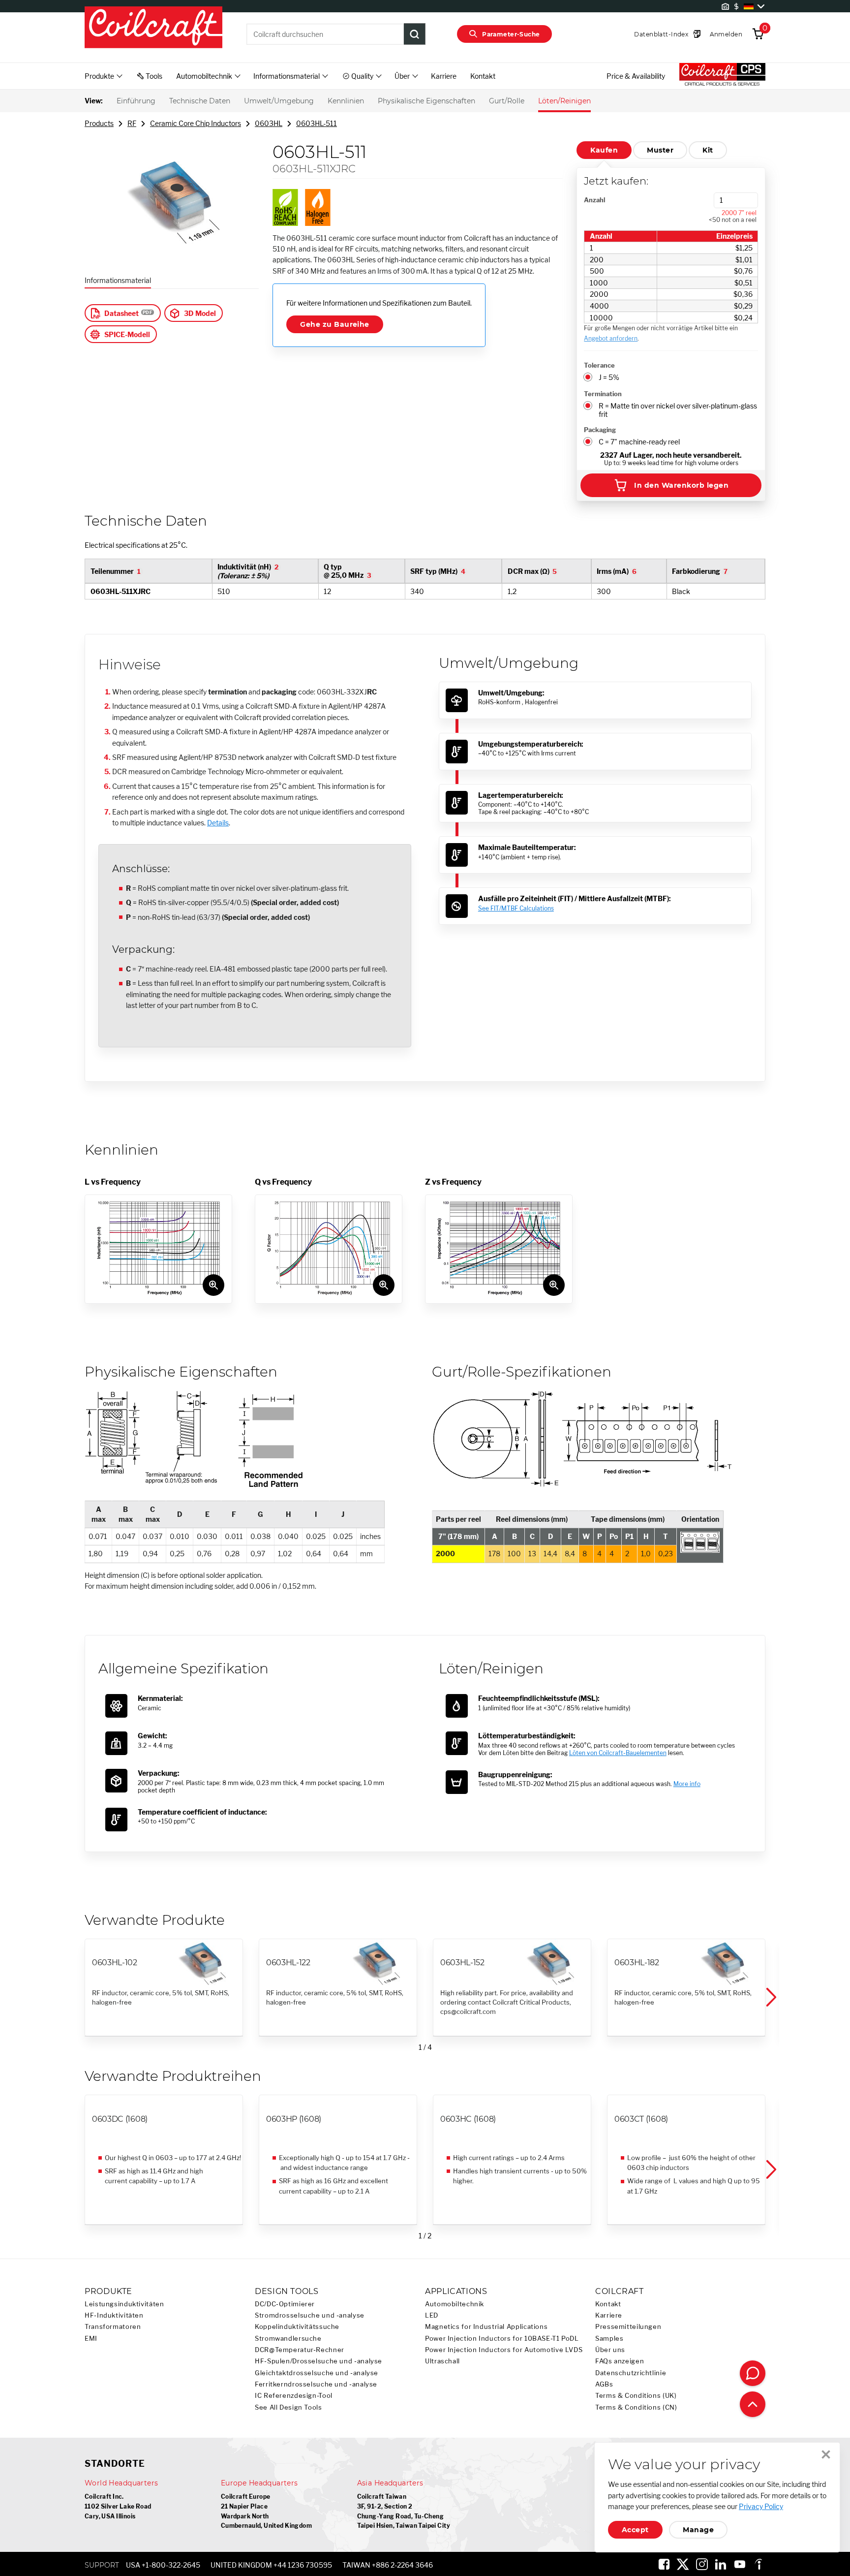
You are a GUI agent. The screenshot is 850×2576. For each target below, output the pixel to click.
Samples (609, 2339)
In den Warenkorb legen (681, 485)
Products (99, 123)
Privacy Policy (761, 2506)
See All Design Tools (288, 2407)
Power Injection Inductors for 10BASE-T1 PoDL (502, 2339)
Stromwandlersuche (288, 2339)
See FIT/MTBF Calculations (516, 908)
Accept (635, 2530)
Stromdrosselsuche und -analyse (310, 2315)
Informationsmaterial (118, 280)
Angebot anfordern (611, 338)
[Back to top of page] (753, 2404)
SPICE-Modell (127, 334)
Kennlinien (346, 101)
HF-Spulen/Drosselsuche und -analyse (319, 2361)
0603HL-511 (317, 123)
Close (826, 2454)
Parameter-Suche (511, 34)
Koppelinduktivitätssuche (297, 2327)
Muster (660, 150)
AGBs (604, 2384)
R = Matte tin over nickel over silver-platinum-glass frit (678, 410)
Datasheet (121, 313)
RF (132, 123)
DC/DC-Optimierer (285, 2304)
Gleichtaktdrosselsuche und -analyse (317, 2373)
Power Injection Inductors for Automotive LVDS (504, 2350)
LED (432, 2315)
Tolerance (599, 365)
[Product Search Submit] (415, 34)
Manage (698, 2530)
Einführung (136, 101)
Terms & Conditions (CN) (636, 2407)
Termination (603, 394)
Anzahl (594, 200)
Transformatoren (113, 2327)
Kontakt (483, 76)
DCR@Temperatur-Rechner (300, 2350)
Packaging (600, 430)
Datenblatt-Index (661, 34)
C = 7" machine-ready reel (639, 442)
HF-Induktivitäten (114, 2315)
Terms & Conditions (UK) (636, 2396)
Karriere (444, 76)
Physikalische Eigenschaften (426, 101)
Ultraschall (442, 2361)
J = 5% (609, 377)
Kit (708, 150)
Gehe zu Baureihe (335, 324)
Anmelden (726, 34)
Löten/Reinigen (564, 101)
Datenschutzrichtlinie (631, 2373)
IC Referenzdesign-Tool (294, 2396)
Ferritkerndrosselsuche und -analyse (316, 2384)
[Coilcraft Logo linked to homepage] (153, 28)
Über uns (610, 2350)
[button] (770, 1998)
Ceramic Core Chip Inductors (196, 123)
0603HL (269, 123)
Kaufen (604, 150)
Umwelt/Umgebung (279, 101)
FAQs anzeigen (620, 2361)
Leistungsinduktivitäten (124, 2304)
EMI (91, 2339)
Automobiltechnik (455, 2304)
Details (218, 823)
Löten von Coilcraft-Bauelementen (618, 1753)
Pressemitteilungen (628, 2327)
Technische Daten (200, 101)
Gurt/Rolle (507, 101)
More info (687, 1784)
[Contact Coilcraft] (753, 2373)
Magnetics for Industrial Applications (486, 2327)
